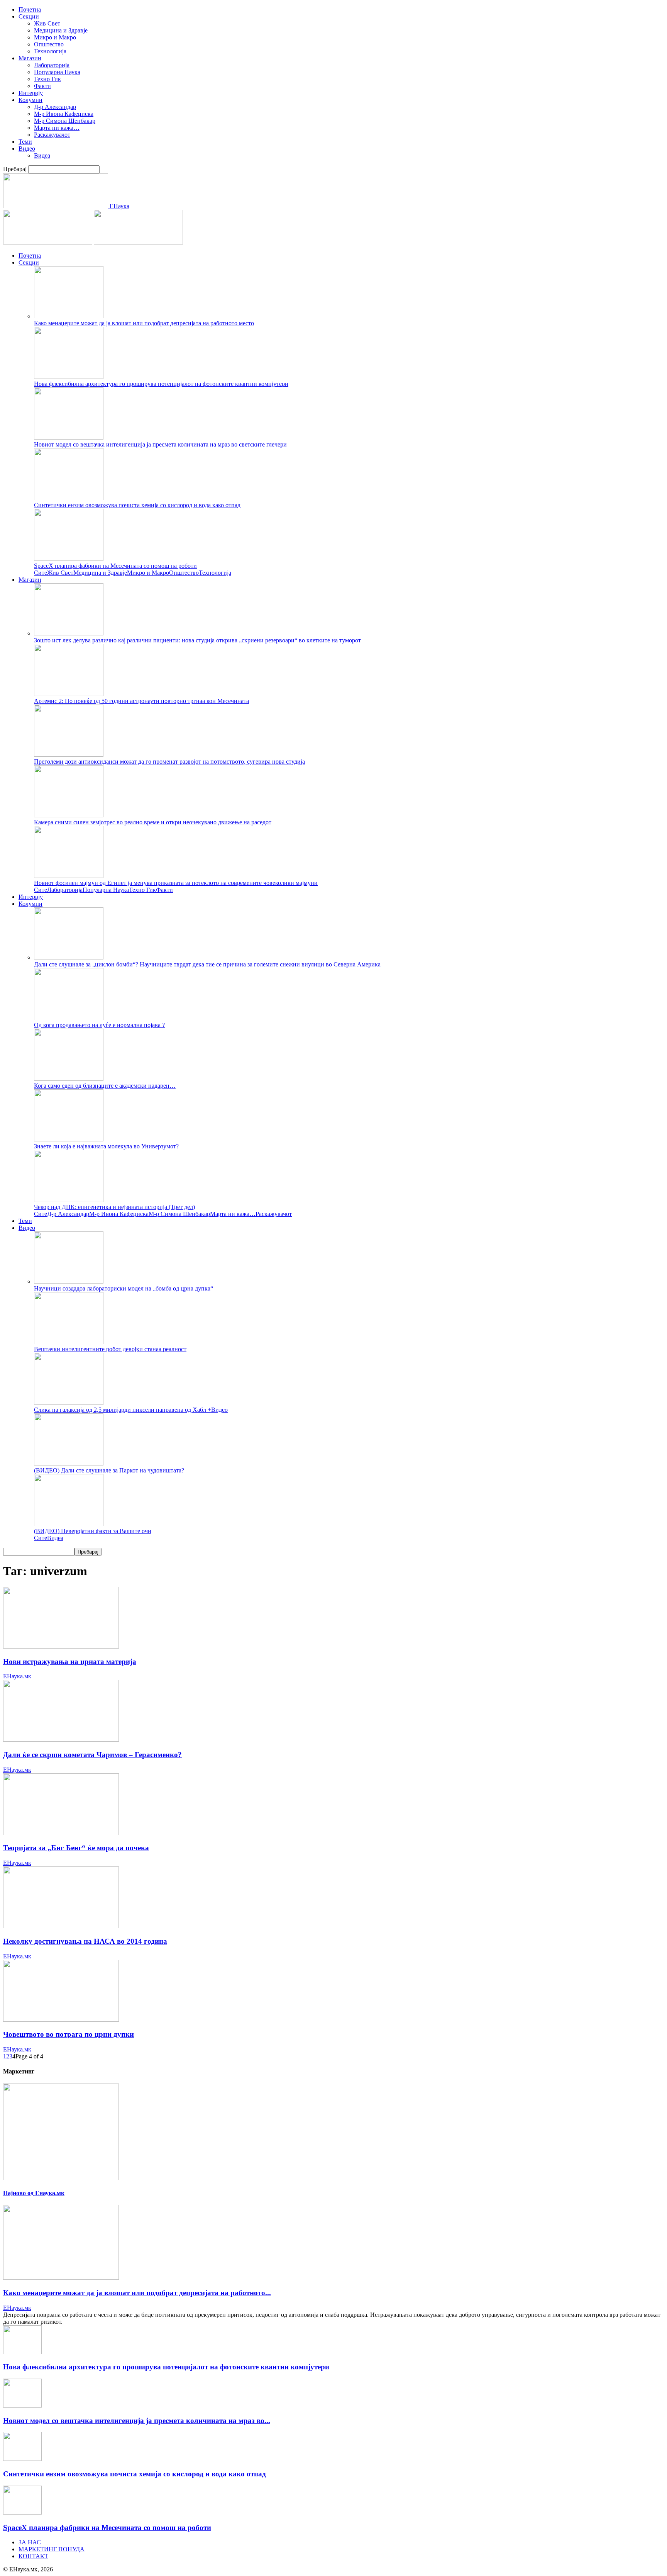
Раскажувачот (52, 135)
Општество (49, 44)
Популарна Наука (57, 72)
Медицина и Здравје (61, 30)
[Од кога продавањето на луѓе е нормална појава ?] (69, 1018)
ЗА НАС (30, 2542)
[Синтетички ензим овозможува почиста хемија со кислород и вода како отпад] (69, 498)
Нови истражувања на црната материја (70, 1662)
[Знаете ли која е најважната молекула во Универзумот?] (69, 1139)
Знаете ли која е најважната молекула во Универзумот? (106, 1146)
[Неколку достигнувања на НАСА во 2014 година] (61, 1926)
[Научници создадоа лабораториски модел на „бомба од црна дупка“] (69, 1281)
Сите (41, 573)
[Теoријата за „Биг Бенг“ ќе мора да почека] (61, 1833)
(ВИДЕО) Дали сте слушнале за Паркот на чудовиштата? (109, 1470)
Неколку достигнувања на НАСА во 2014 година (85, 1941)
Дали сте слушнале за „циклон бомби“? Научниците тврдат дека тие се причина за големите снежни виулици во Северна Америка (207, 964)
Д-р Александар (55, 107)
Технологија (50, 51)
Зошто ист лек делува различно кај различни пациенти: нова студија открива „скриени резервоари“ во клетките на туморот (197, 640)
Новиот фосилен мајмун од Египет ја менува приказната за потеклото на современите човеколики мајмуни (176, 883)
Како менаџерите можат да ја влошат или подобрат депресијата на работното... (137, 2293)
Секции (29, 16)
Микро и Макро (55, 37)
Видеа (42, 155)
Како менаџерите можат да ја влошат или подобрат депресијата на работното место (144, 323)
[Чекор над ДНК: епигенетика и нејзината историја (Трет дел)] (69, 1200)
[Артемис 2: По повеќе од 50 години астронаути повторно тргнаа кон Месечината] (69, 694)
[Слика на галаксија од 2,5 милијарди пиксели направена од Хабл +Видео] (69, 1403)
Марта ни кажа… (57, 128)
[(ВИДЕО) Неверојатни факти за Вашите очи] (69, 1524)
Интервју (31, 93)
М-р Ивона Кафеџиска (64, 114)
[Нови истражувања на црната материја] (61, 1646)
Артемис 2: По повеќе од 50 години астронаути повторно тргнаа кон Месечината (141, 701)
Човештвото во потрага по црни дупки (69, 2034)
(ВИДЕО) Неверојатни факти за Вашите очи (93, 1531)
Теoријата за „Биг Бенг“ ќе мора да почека (76, 1848)
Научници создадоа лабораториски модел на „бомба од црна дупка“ (124, 1288)
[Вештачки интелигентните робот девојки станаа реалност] (69, 1342)
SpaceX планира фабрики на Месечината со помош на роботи (115, 566)
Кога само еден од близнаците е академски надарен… (105, 1086)
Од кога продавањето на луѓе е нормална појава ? (99, 1025)
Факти (42, 86)
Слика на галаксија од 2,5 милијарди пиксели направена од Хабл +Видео (131, 1410)
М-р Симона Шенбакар (65, 121)
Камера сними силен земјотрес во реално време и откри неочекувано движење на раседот (153, 822)
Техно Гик (47, 79)
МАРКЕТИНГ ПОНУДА (52, 2549)
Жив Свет (47, 23)
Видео (27, 149)
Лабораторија (52, 65)
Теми (25, 142)
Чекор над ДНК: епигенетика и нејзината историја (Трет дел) (114, 1207)
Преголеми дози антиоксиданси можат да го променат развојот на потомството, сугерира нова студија (169, 762)
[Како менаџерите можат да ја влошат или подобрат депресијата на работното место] (69, 316)
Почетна (30, 9)
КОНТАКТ (33, 2556)
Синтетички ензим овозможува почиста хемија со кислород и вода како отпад (137, 505)
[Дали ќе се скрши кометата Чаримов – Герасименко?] (61, 1740)
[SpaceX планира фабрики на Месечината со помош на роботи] (69, 559)
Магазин (30, 58)
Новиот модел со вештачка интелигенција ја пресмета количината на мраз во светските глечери (160, 444)
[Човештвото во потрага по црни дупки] (61, 2020)
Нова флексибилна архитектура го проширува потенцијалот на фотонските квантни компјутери (161, 384)
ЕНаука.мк (17, 1676)
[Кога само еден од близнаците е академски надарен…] (69, 1079)
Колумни (30, 100)
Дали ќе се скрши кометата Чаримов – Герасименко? (92, 1755)
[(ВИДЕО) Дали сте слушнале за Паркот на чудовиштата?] (69, 1463)
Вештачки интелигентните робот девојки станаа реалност (110, 1349)
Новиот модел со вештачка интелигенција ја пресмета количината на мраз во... (137, 2421)
